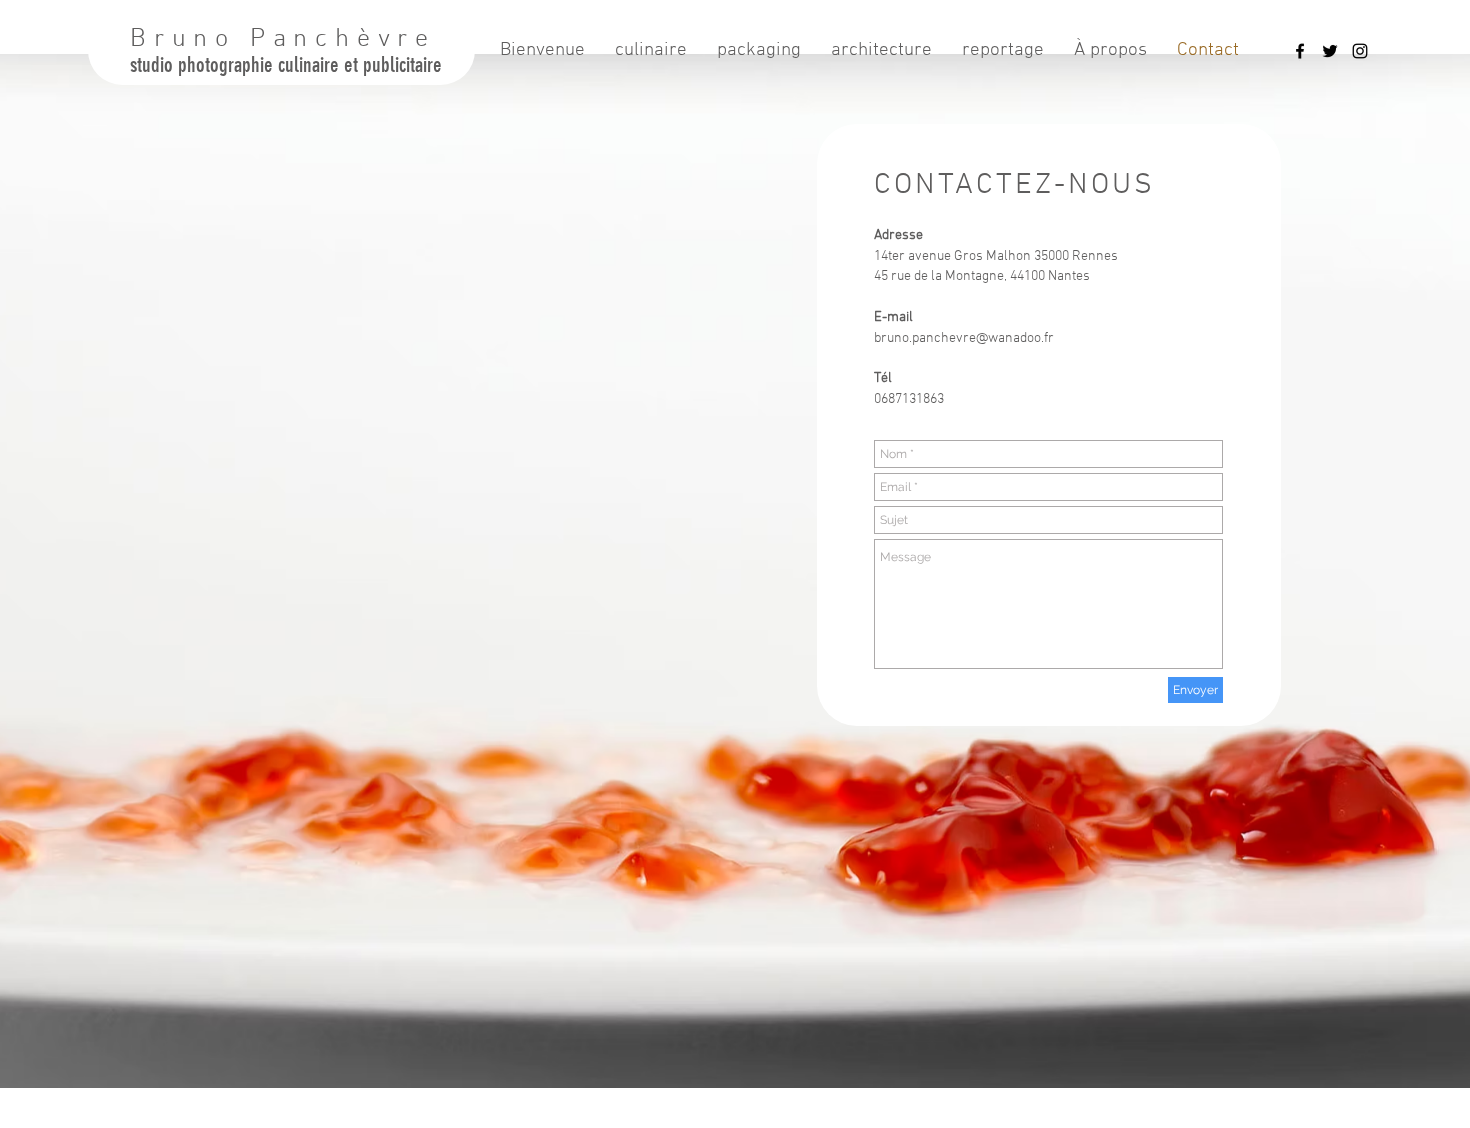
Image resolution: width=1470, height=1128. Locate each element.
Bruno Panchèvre (283, 39)
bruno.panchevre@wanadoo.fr (964, 338)
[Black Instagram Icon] (1360, 51)
